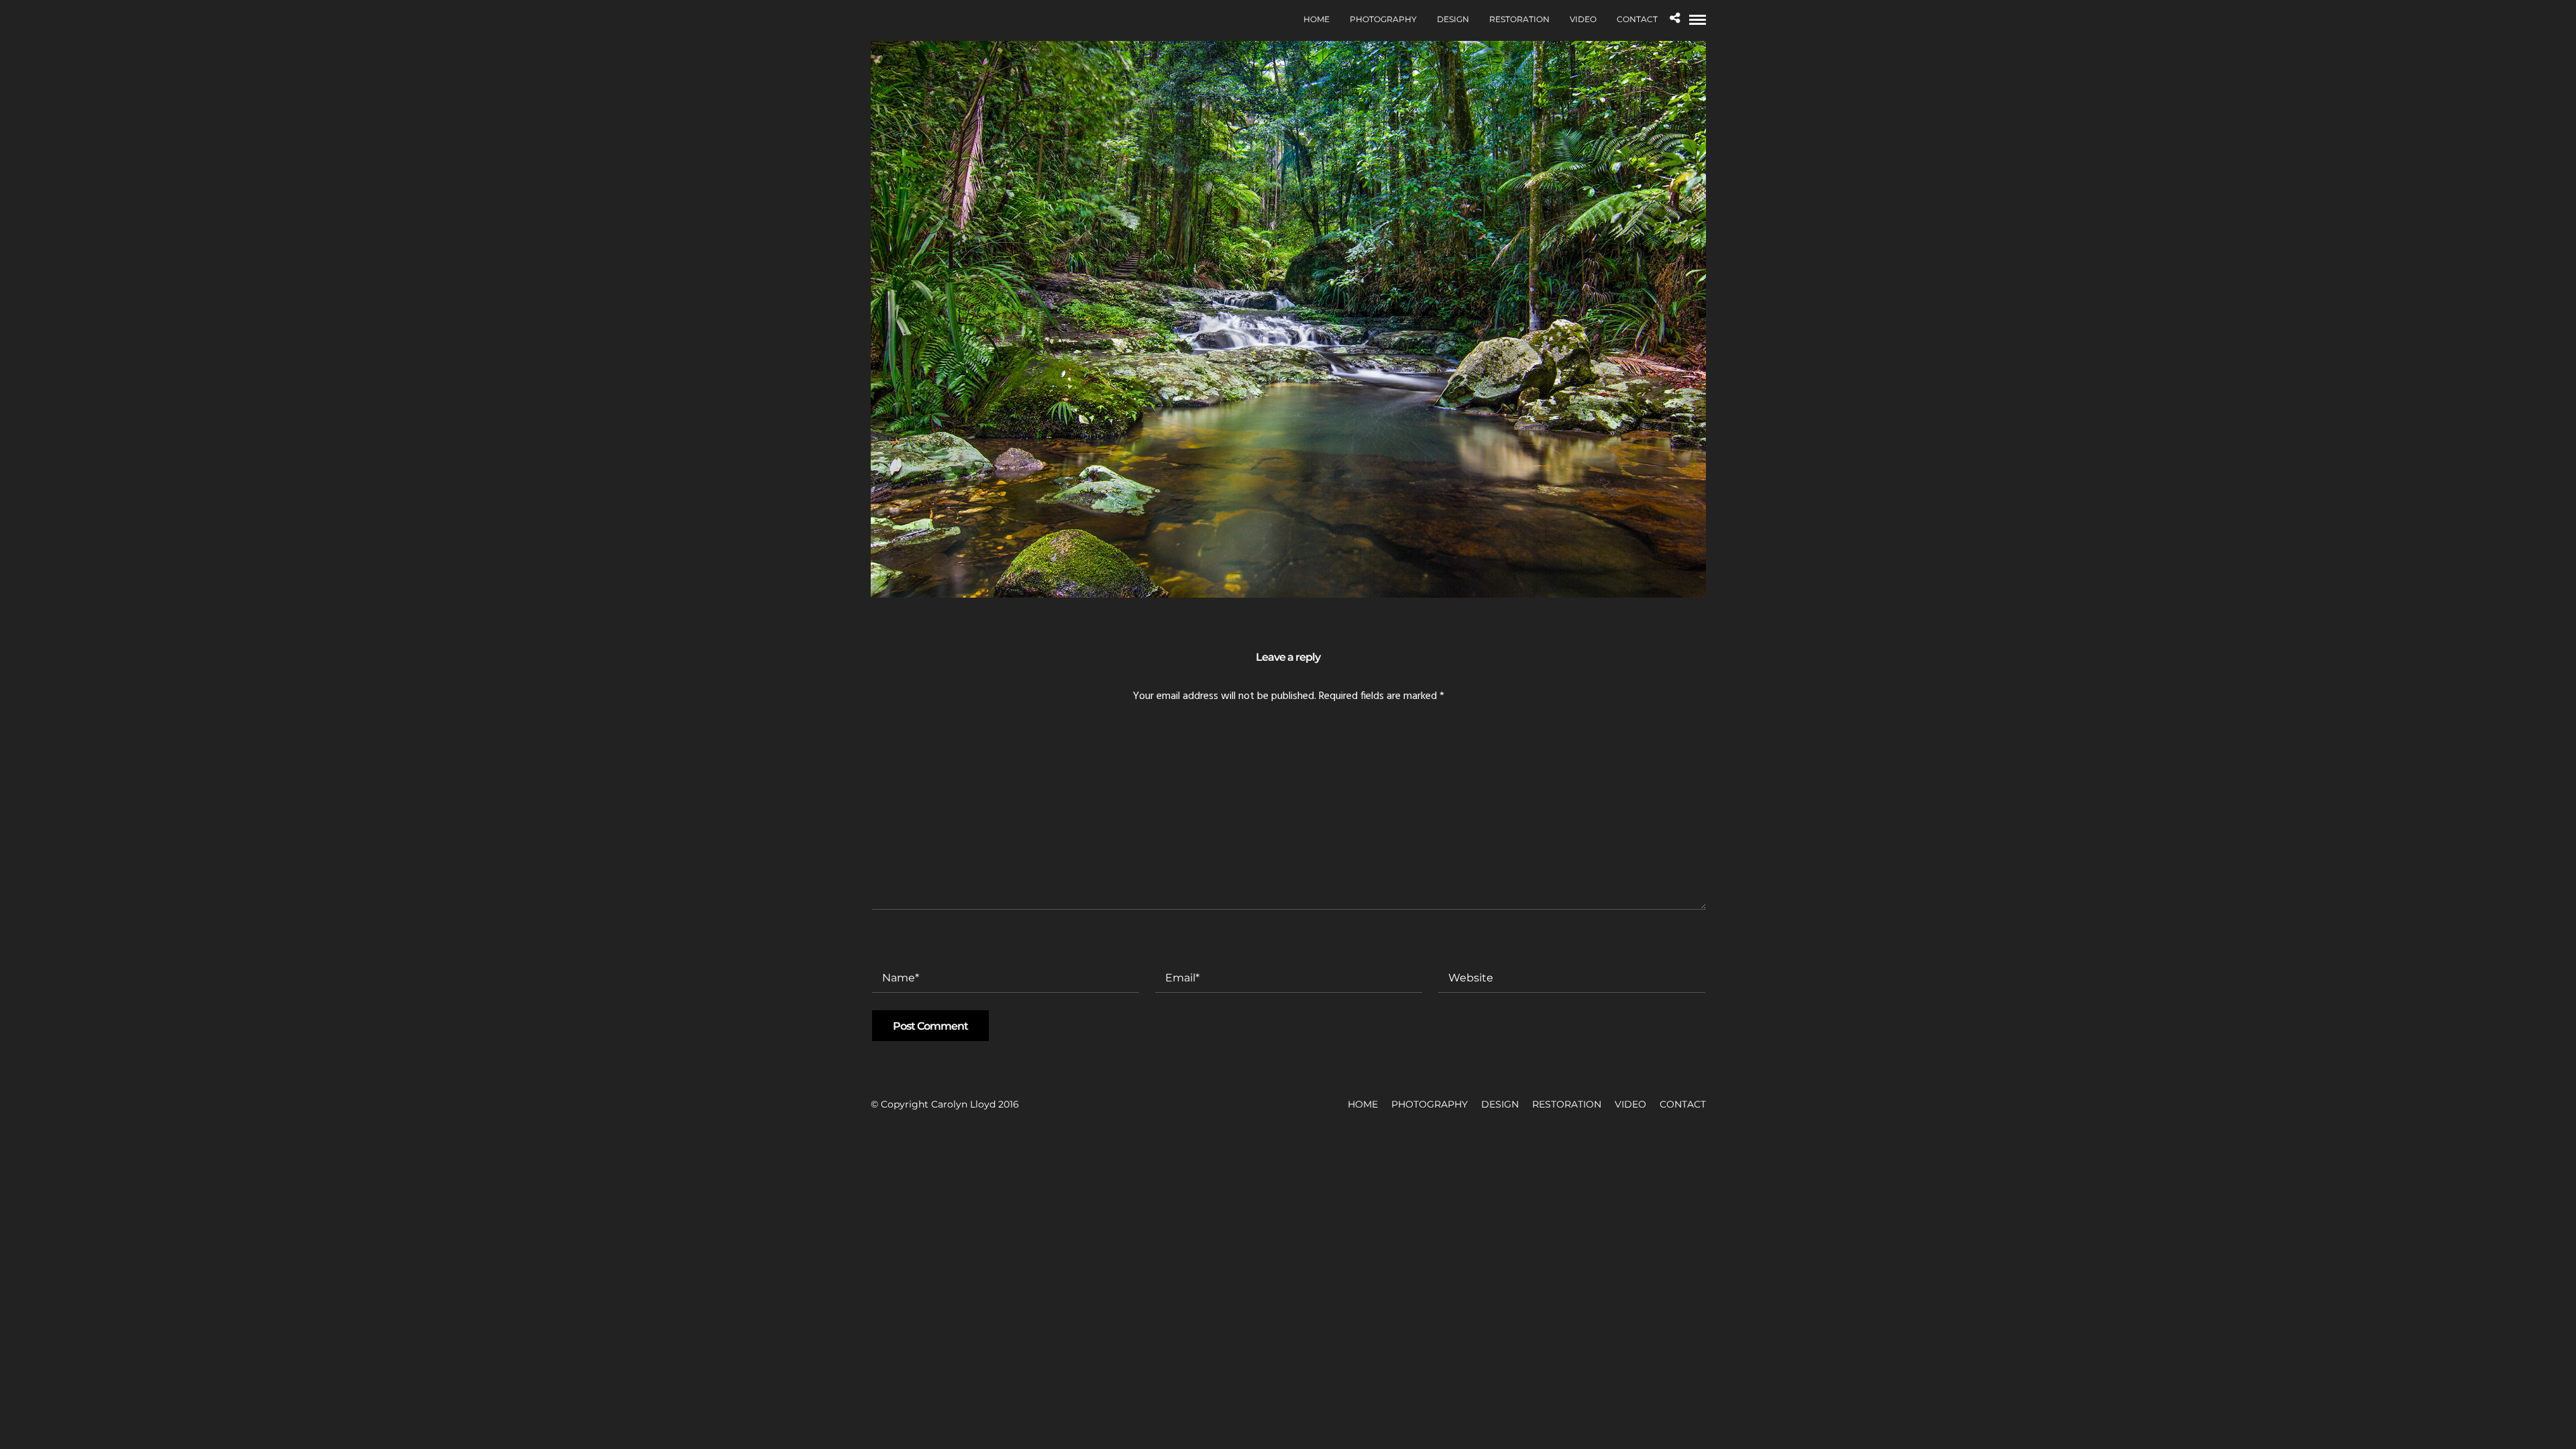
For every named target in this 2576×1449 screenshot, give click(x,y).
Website (1459, 949)
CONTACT (1637, 19)
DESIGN (1453, 19)
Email (1170, 949)
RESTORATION (1519, 19)
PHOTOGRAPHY (1383, 19)
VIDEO (1583, 19)
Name (886, 949)
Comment (899, 741)
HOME (1317, 19)
